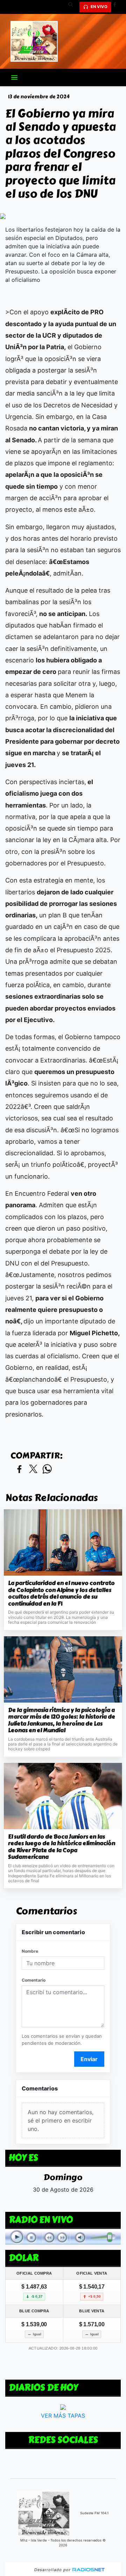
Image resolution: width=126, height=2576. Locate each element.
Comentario (34, 1980)
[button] (73, 7)
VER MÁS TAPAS (63, 2415)
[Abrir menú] (14, 77)
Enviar (89, 2059)
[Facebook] (117, 7)
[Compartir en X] (33, 1469)
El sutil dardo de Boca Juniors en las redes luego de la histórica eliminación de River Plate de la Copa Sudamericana (62, 1847)
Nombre (30, 1951)
